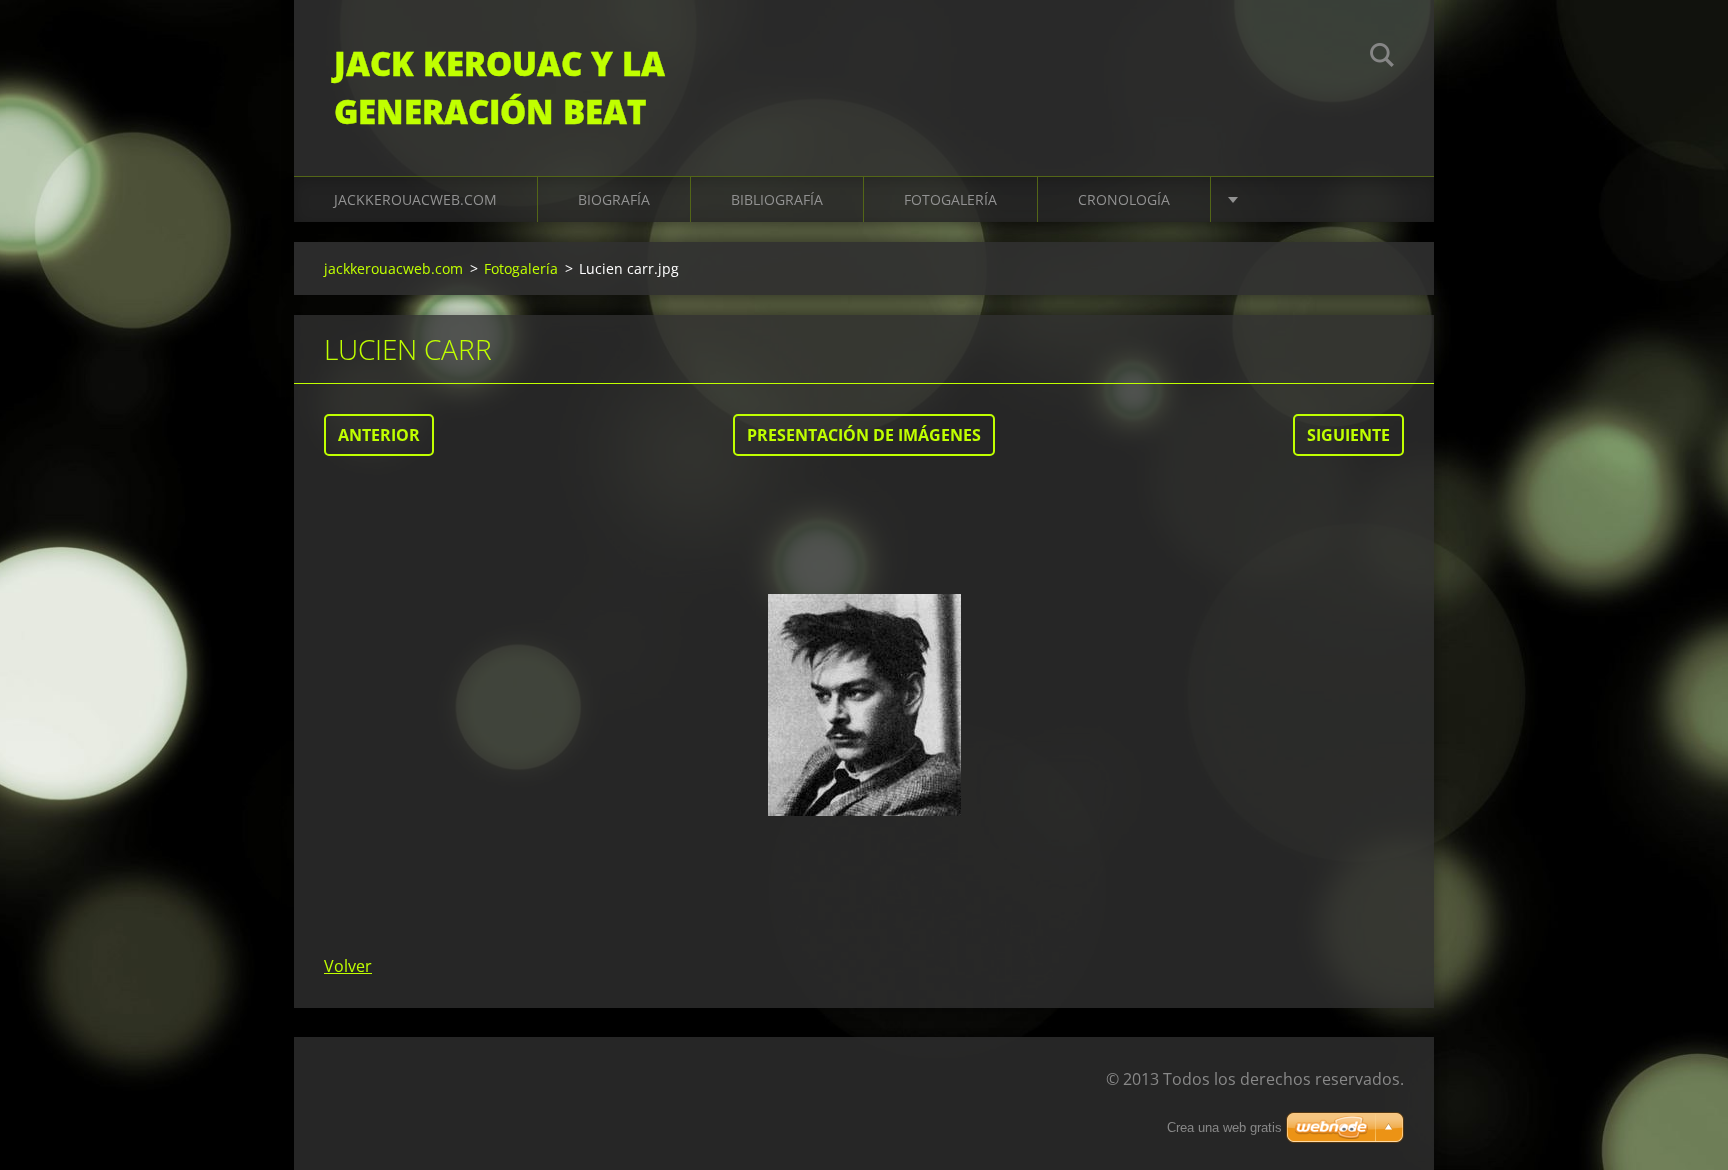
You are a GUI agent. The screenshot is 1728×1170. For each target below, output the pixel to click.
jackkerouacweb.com (415, 199)
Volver (348, 966)
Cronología (1124, 199)
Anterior (379, 435)
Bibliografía (777, 199)
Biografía (614, 199)
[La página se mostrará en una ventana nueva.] (864, 705)
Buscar (1382, 58)
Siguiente (1348, 435)
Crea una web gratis (1224, 1127)
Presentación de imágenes (864, 435)
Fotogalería (950, 199)
